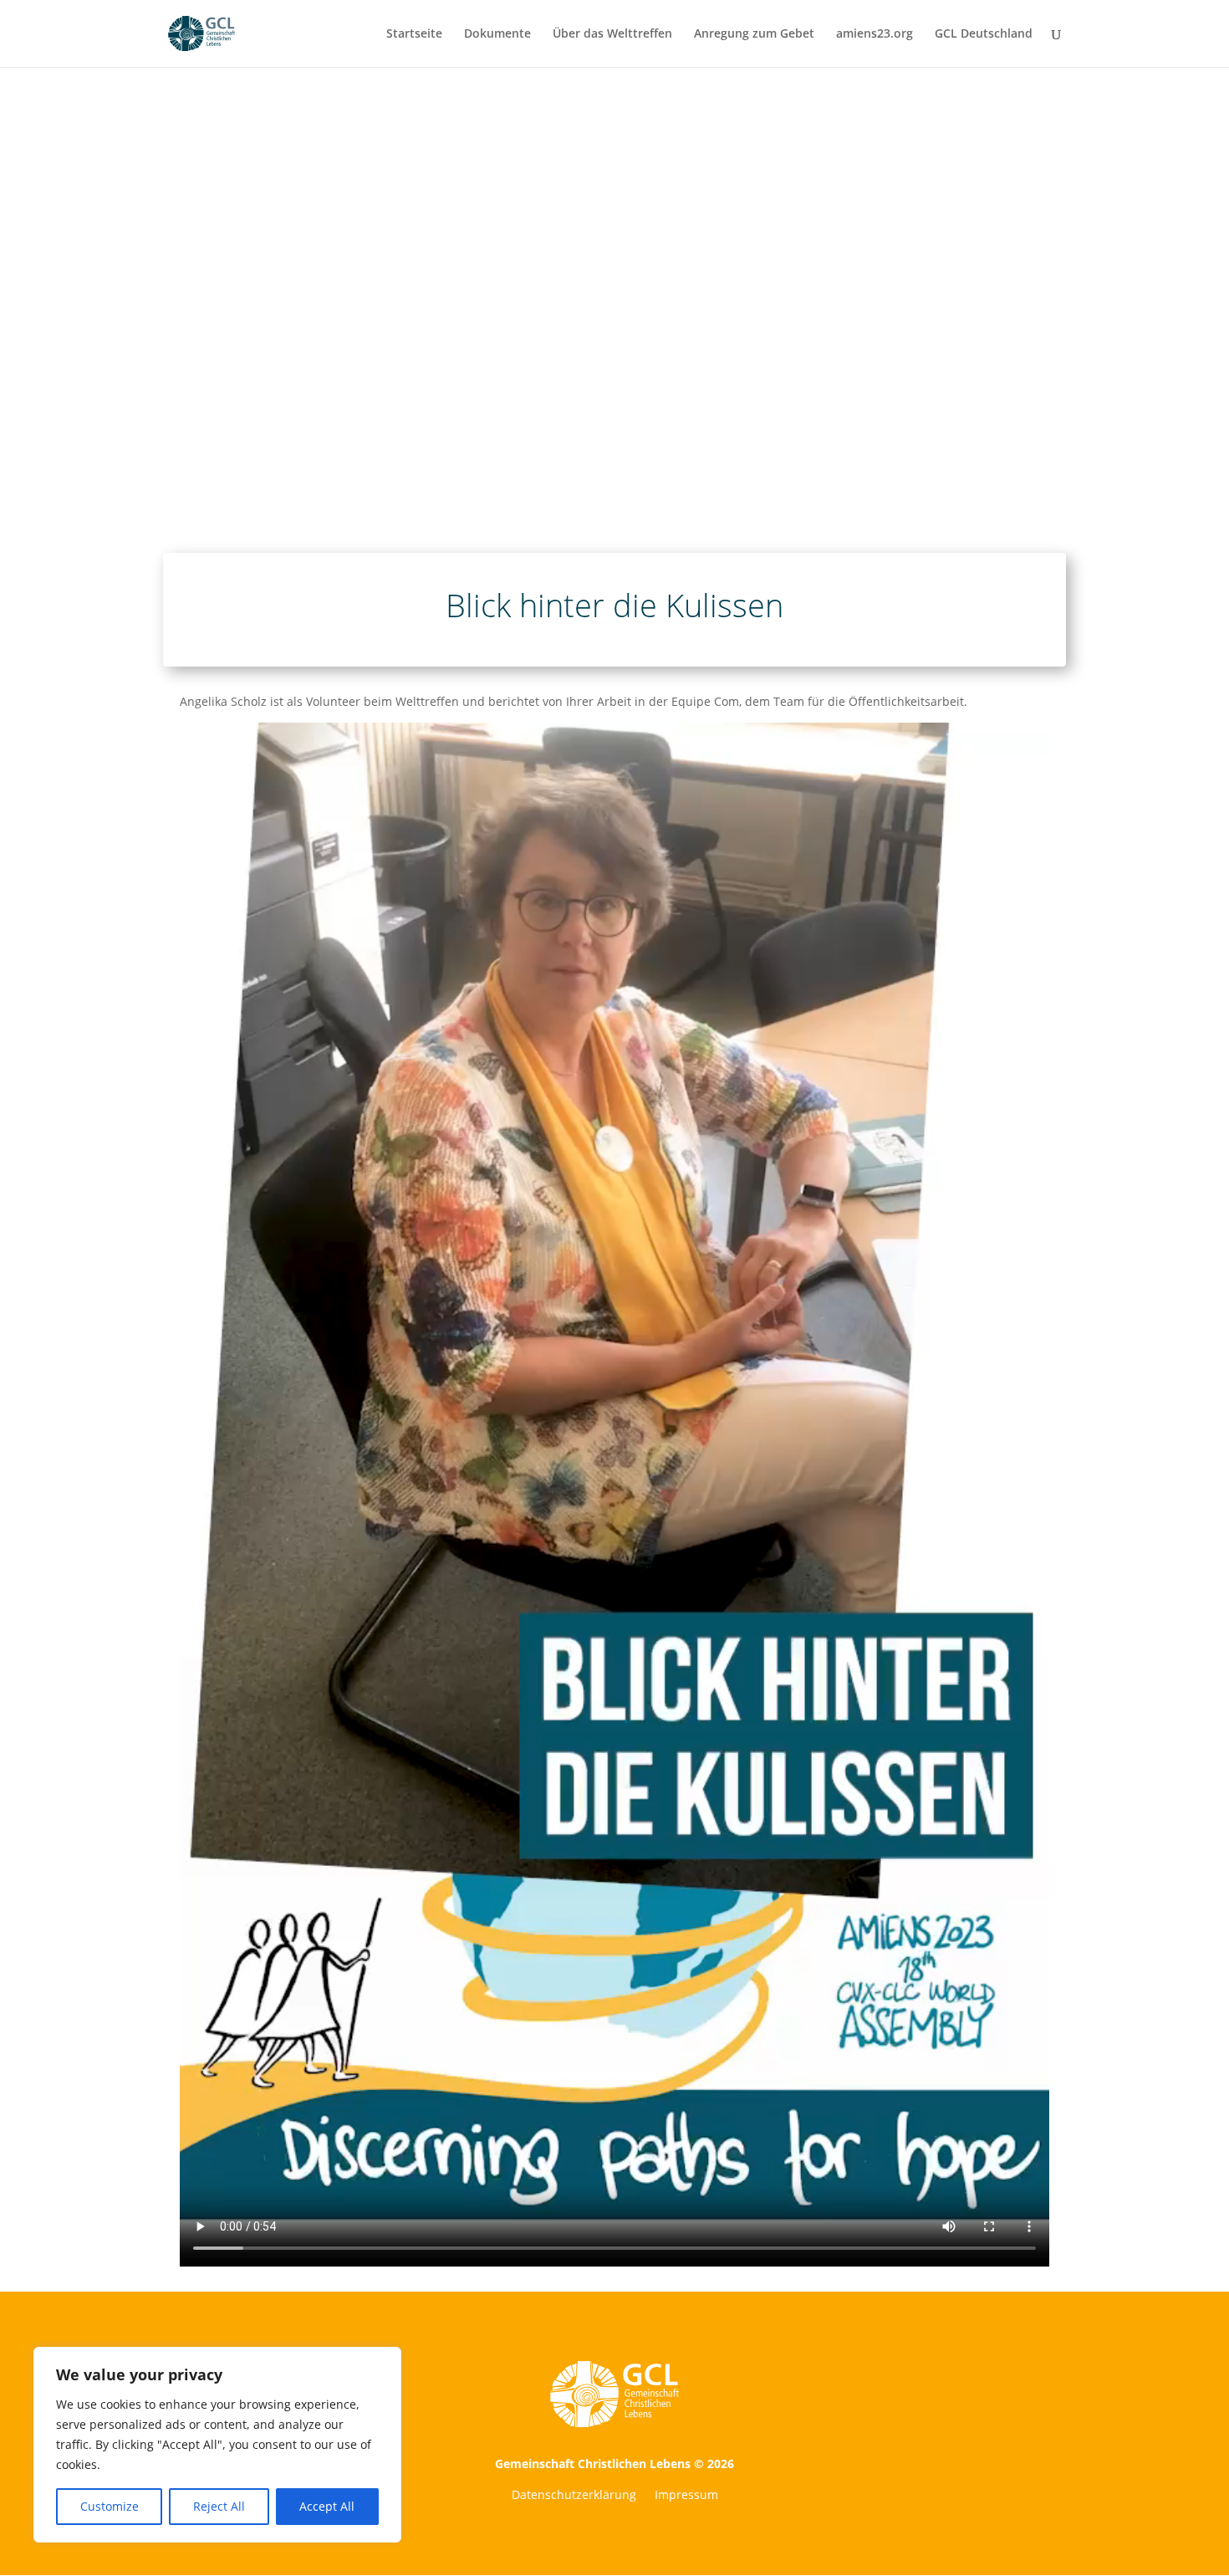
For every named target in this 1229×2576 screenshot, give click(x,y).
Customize (110, 2506)
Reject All (219, 2506)
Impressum (686, 2496)
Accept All (327, 2506)
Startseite (414, 34)
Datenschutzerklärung (574, 2496)
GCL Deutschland (984, 34)
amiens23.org (875, 34)
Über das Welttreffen (612, 34)
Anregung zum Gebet (754, 34)
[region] (217, 2445)
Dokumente (497, 34)
